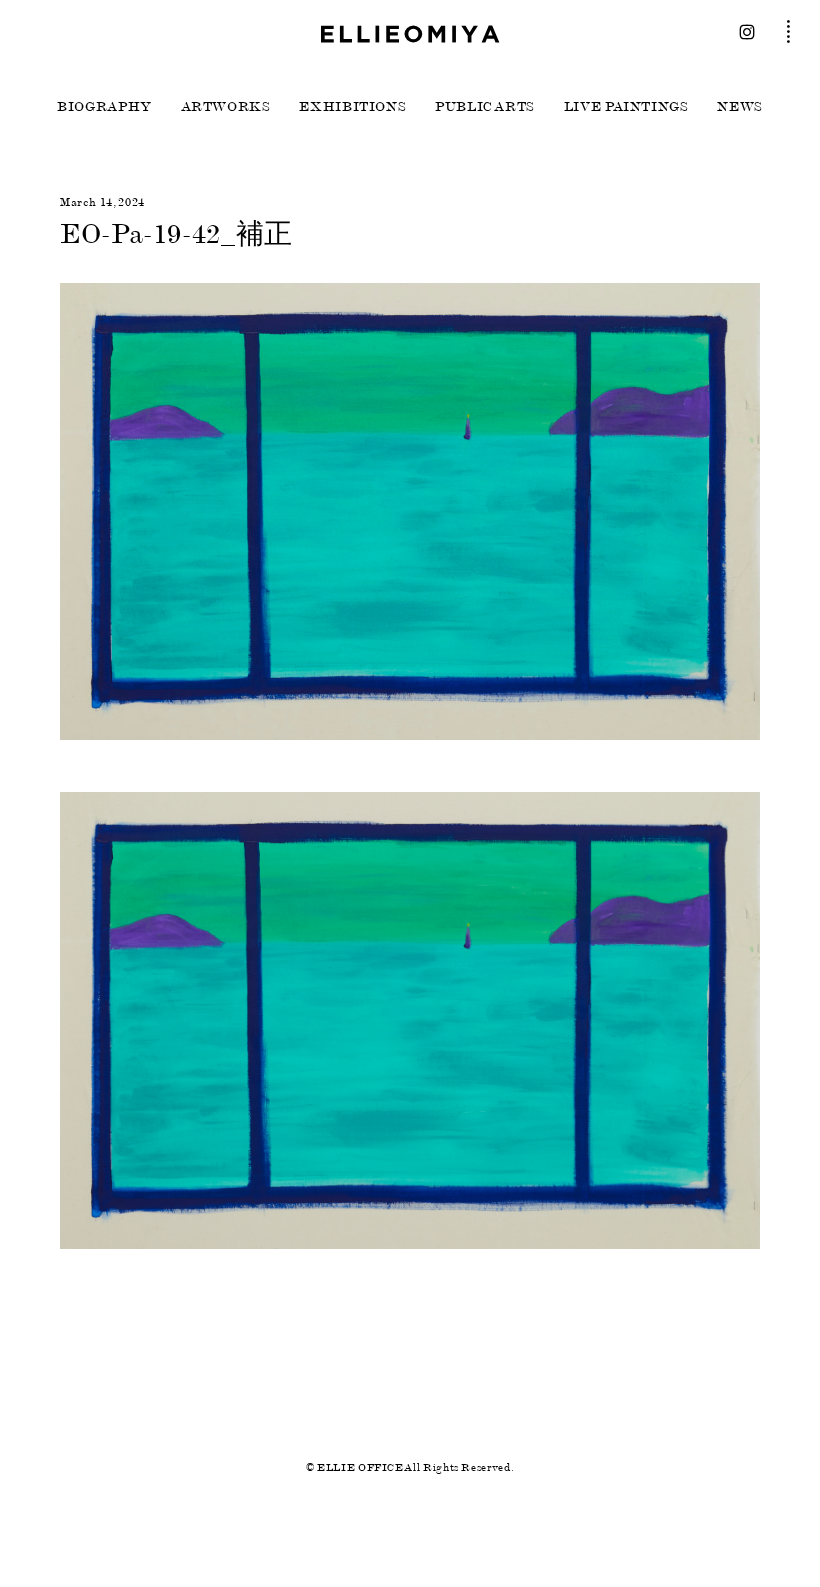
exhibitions (352, 107)
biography (104, 107)
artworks (226, 107)
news (740, 107)
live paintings (626, 107)
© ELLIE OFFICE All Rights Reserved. (410, 1467)
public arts (485, 107)
